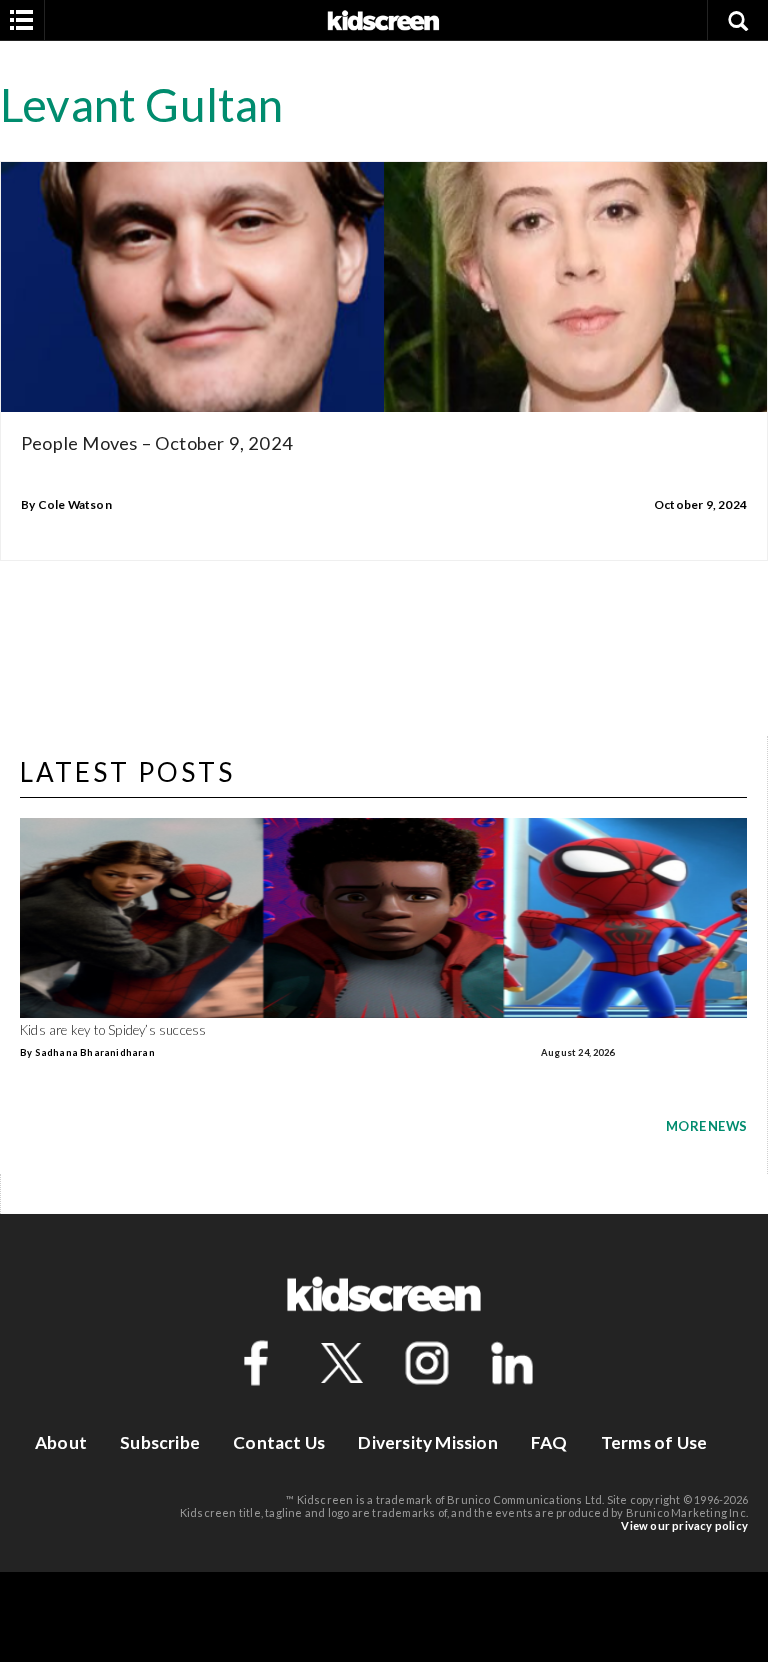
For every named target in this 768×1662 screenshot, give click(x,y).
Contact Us (279, 1442)
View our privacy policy (684, 1525)
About (61, 1442)
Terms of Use (654, 1442)
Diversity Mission (427, 1442)
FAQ (549, 1442)
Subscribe (160, 1442)
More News (706, 1126)
